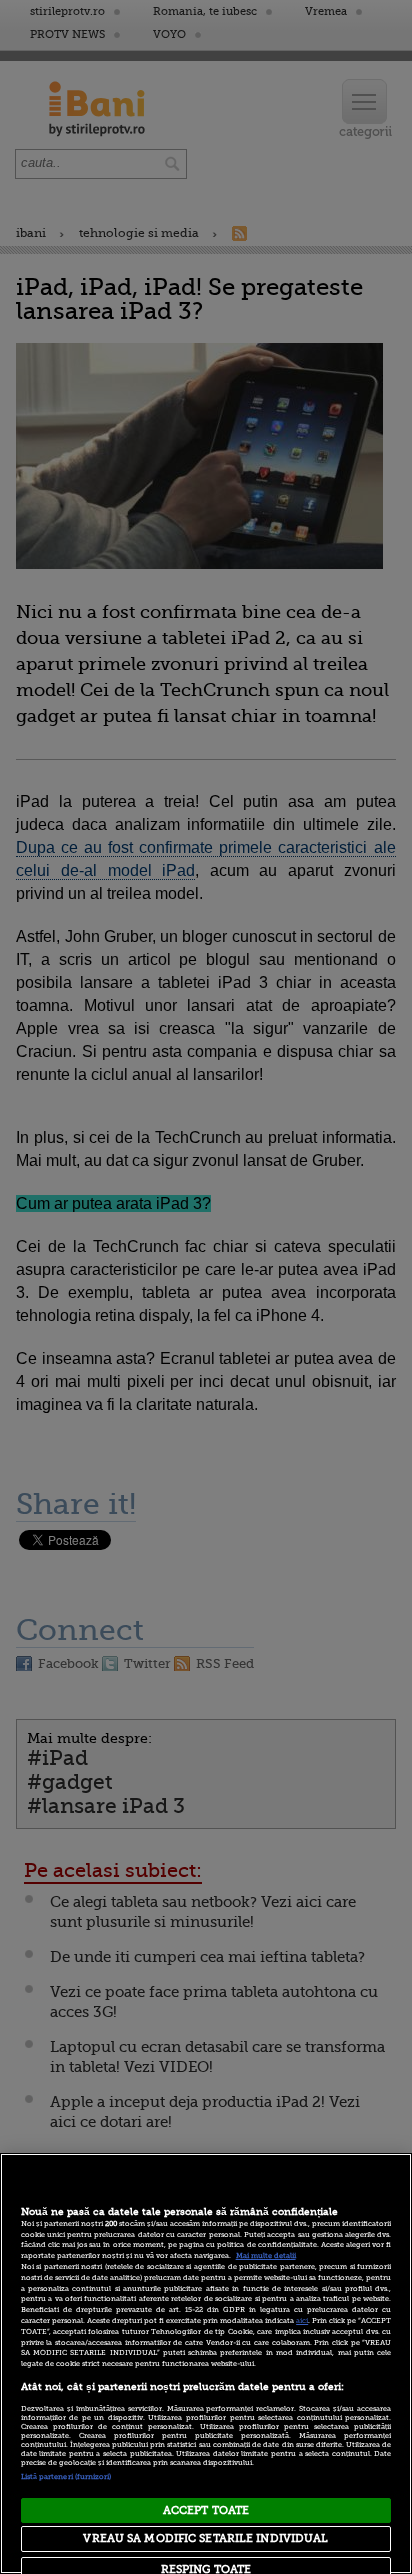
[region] (206, 2363)
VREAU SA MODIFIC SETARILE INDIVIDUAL (205, 2538)
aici (302, 2321)
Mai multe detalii (266, 2256)
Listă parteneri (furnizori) (66, 2477)
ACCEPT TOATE (206, 2510)
